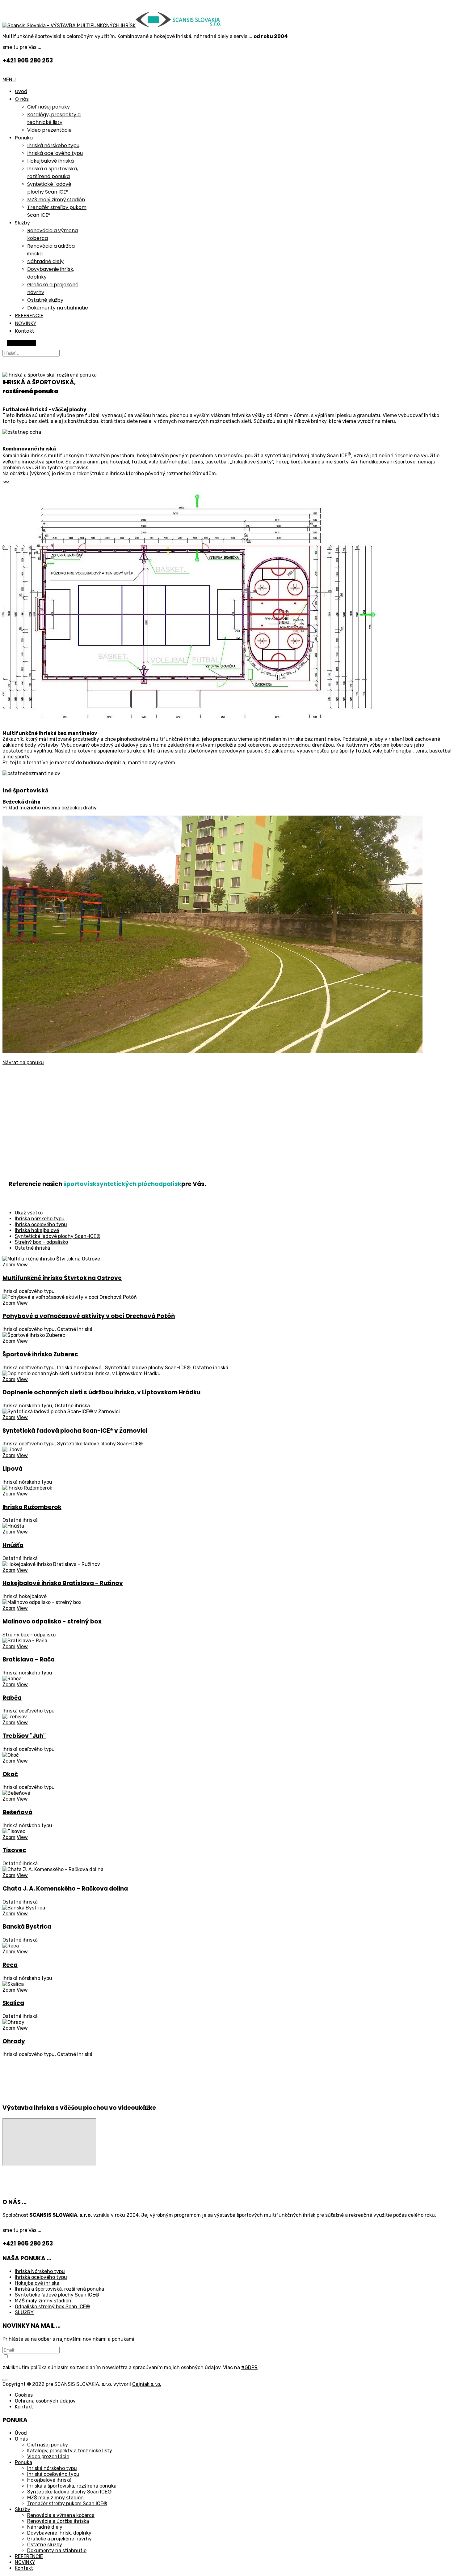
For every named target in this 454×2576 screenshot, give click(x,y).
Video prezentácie (49, 130)
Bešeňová (17, 1812)
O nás (22, 99)
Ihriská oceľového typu (55, 153)
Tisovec (14, 1850)
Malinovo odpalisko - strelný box (52, 1621)
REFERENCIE (29, 316)
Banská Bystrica (27, 1927)
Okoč (10, 1774)
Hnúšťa (13, 1545)
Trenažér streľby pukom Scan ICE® (67, 2503)
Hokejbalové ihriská (50, 161)
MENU (9, 80)
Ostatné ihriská (32, 1248)
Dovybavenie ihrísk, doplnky (59, 2533)
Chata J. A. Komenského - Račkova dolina (65, 1889)
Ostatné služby (45, 300)
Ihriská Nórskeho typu (40, 2271)
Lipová (13, 1469)
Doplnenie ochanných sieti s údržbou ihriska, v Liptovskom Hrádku (101, 1392)
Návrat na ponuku (23, 1062)
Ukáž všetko (29, 1213)
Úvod (21, 91)
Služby (22, 223)
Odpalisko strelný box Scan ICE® (52, 2307)
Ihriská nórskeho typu (53, 145)
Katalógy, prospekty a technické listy (70, 2451)
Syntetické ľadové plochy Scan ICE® (57, 2295)
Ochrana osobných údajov (45, 2401)
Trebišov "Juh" (24, 1736)
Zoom (9, 1265)
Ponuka (24, 138)
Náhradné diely (45, 261)
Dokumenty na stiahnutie (58, 308)
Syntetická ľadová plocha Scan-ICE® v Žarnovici (75, 1431)
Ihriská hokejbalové (37, 1230)
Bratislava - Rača (29, 1659)
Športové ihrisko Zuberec (40, 1354)
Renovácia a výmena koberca (61, 2515)
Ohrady (14, 2041)
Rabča (12, 1698)
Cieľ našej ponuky (48, 107)
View (22, 1265)
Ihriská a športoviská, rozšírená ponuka (59, 2289)
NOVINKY (25, 323)
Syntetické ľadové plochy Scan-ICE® (58, 1236)
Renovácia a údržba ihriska (58, 2521)
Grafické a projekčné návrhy (59, 2539)
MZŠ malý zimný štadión (56, 200)
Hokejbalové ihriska (37, 2283)
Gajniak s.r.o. (147, 2384)
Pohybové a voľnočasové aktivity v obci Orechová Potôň (89, 1316)
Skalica (13, 2003)
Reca (10, 1965)
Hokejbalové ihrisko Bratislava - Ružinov (63, 1583)
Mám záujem (21, 343)
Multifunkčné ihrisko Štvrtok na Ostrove (62, 1278)
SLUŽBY (24, 2312)
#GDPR (249, 2367)
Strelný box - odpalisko (41, 1242)
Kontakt (25, 331)
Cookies (24, 2395)
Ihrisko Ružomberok (32, 1507)
